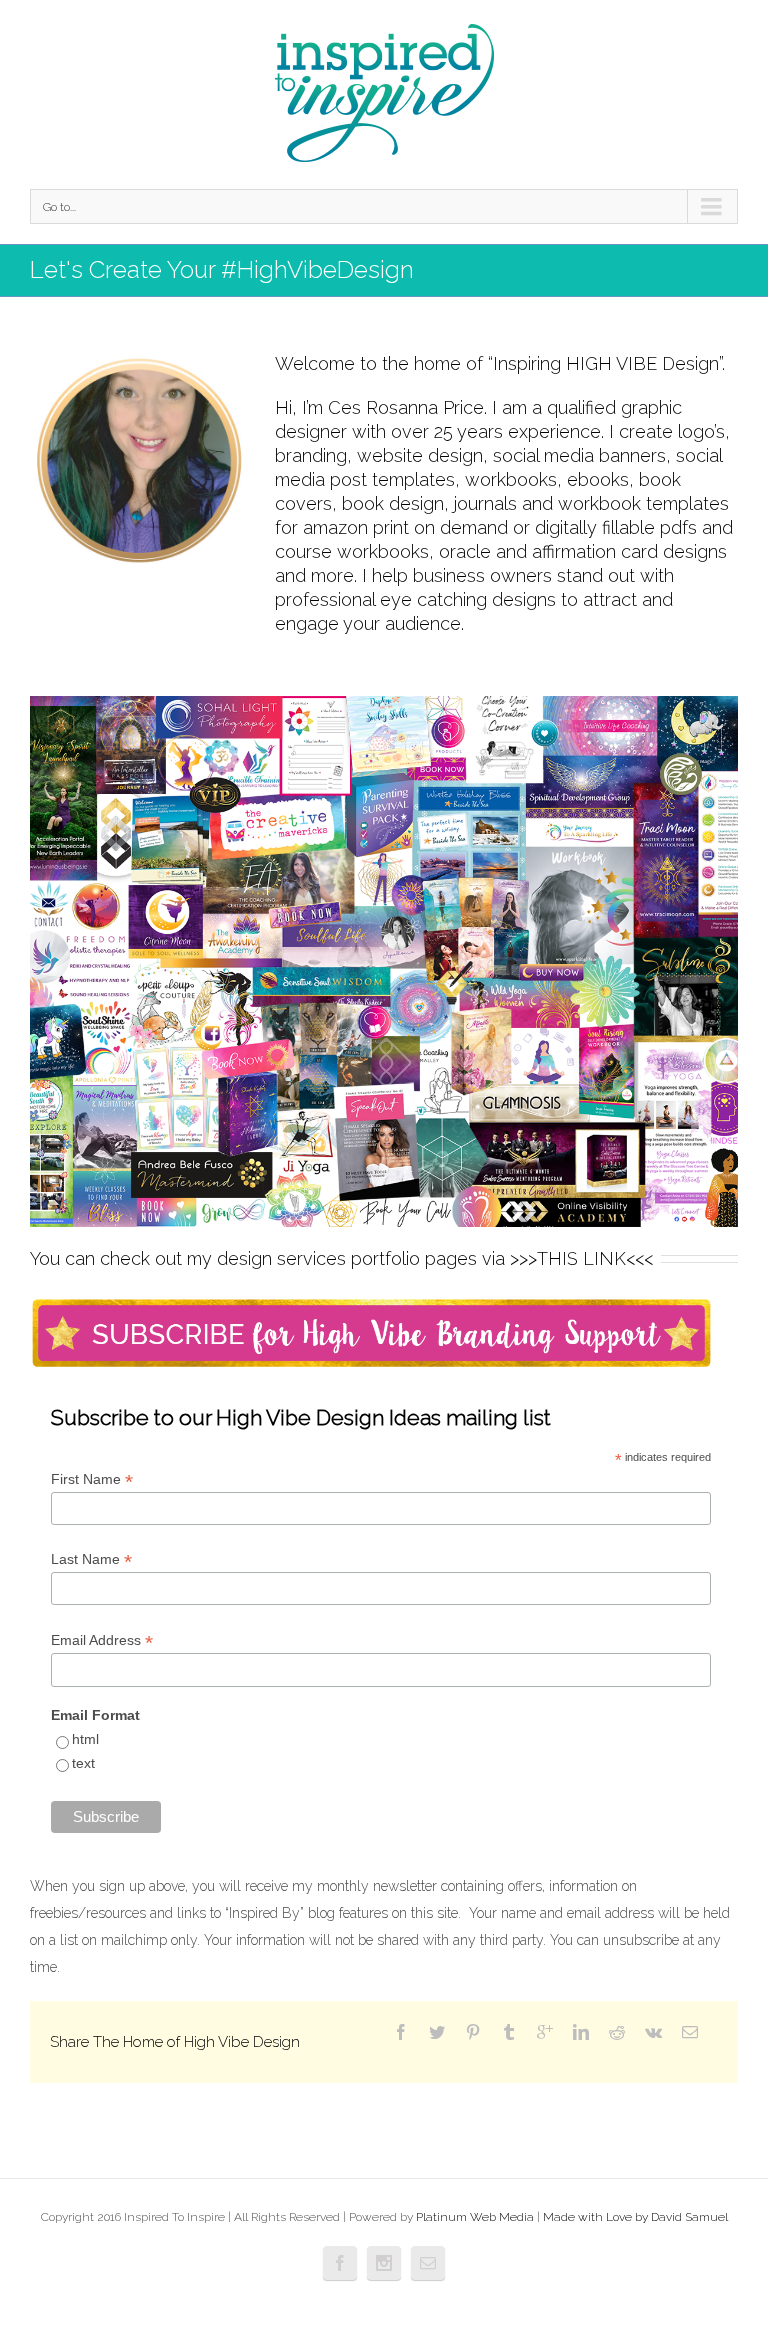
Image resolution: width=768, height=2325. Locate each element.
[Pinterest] (473, 2032)
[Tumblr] (509, 2032)
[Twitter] (437, 2032)
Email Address (102, 1640)
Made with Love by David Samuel (635, 2217)
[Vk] (653, 2032)
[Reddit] (617, 2032)
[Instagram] (384, 2263)
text (83, 1763)
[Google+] (545, 2032)
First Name (92, 1479)
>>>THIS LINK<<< (581, 1258)
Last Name (91, 1559)
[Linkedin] (581, 2032)
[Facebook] (401, 2032)
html (85, 1739)
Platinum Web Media (475, 2217)
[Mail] (690, 2032)
